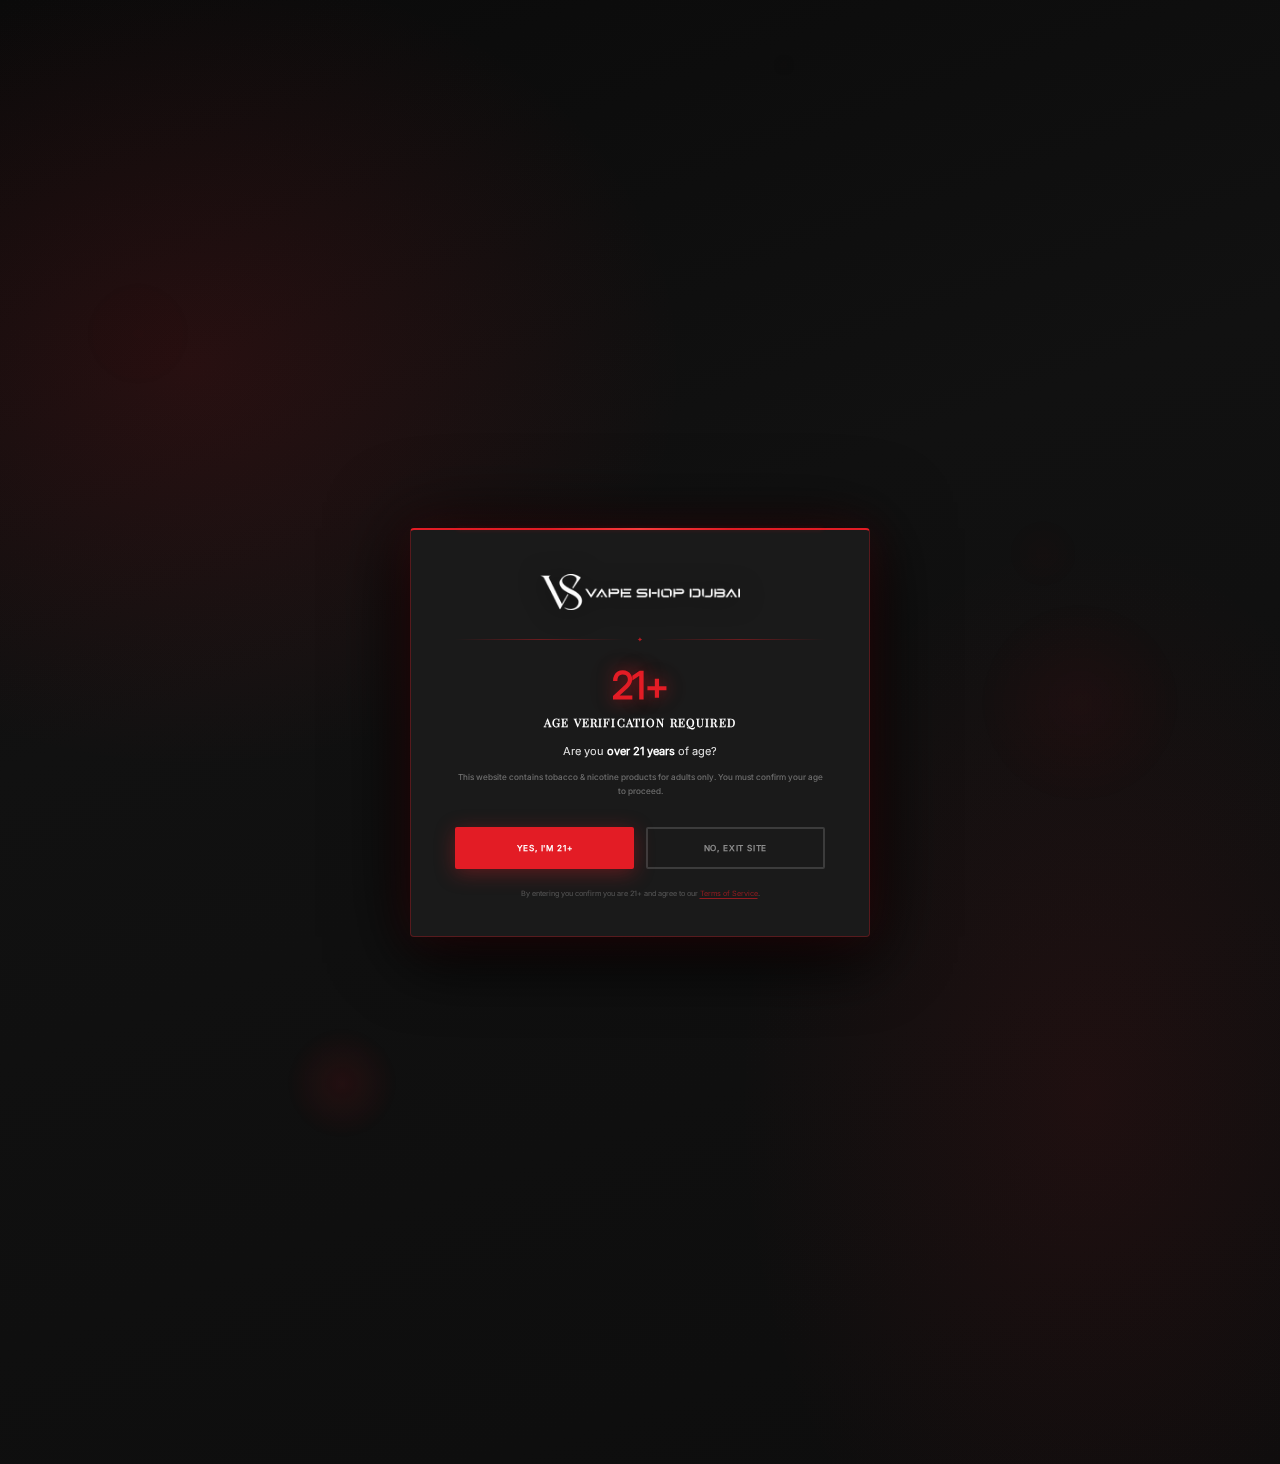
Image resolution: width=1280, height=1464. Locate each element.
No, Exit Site (736, 847)
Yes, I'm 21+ (545, 847)
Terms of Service (729, 892)
